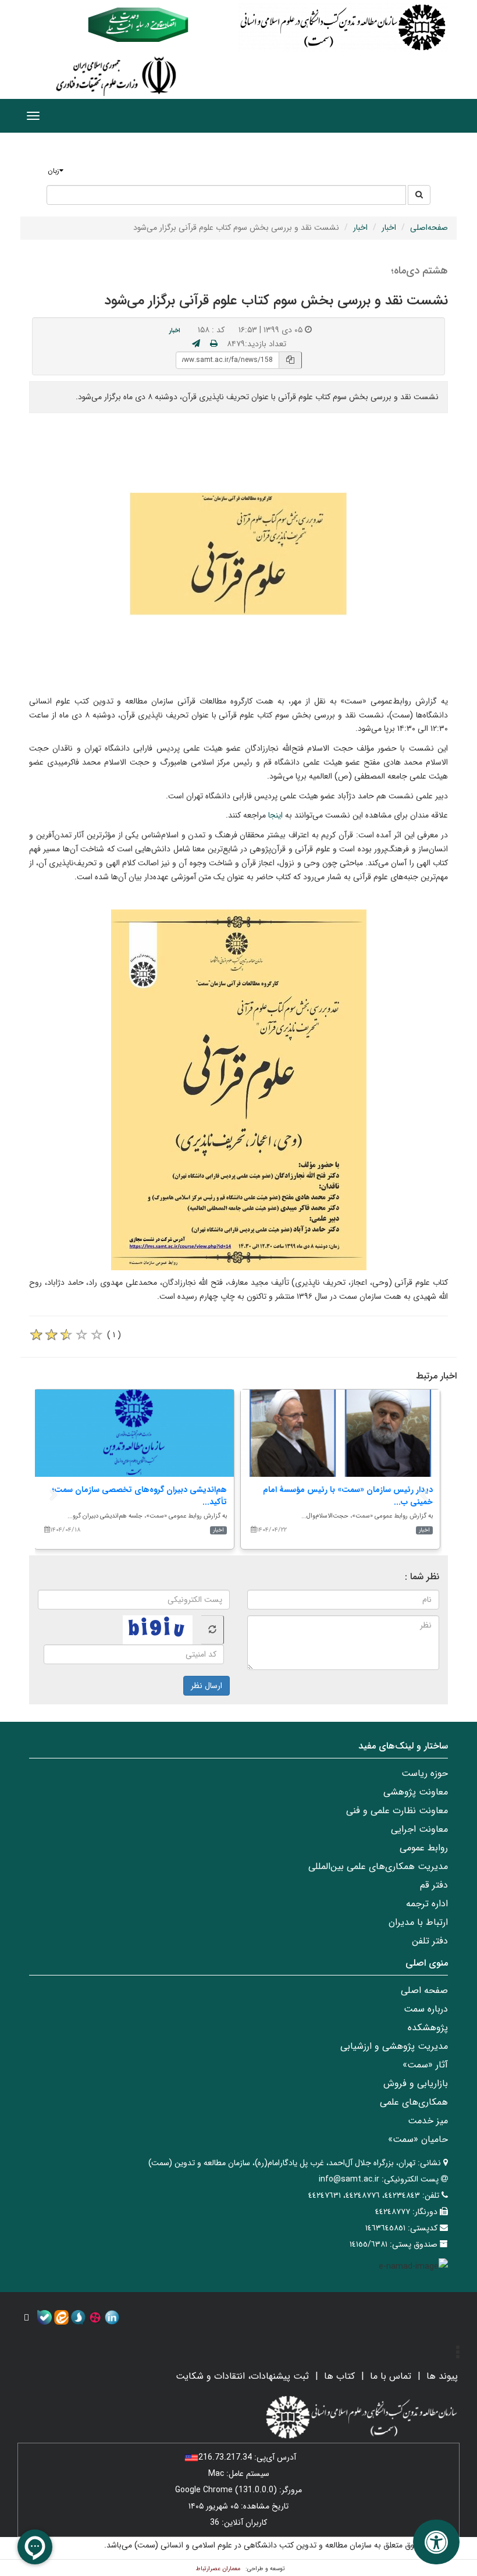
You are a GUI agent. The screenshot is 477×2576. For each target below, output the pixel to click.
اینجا (277, 815)
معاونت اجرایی (419, 1829)
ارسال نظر (207, 1686)
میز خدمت (428, 2121)
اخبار (389, 228)
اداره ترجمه (427, 1904)
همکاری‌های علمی (414, 2102)
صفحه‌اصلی (429, 228)
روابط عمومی (424, 1848)
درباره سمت (426, 2009)
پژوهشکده (428, 2028)
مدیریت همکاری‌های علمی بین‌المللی (378, 1866)
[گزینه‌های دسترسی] (436, 2542)
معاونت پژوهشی (416, 1792)
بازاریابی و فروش (416, 2083)
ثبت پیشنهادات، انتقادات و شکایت (242, 2376)
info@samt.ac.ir (349, 2179)
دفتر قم (434, 1885)
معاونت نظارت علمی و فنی (397, 1811)
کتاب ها (339, 2376)
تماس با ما (391, 2376)
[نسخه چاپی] (214, 344)
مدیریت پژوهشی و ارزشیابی (394, 2046)
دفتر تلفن (430, 1941)
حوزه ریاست (425, 1773)
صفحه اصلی (424, 1990)
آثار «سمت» (425, 2065)
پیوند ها (442, 2376)
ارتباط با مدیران (418, 1922)
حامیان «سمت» (418, 2139)
